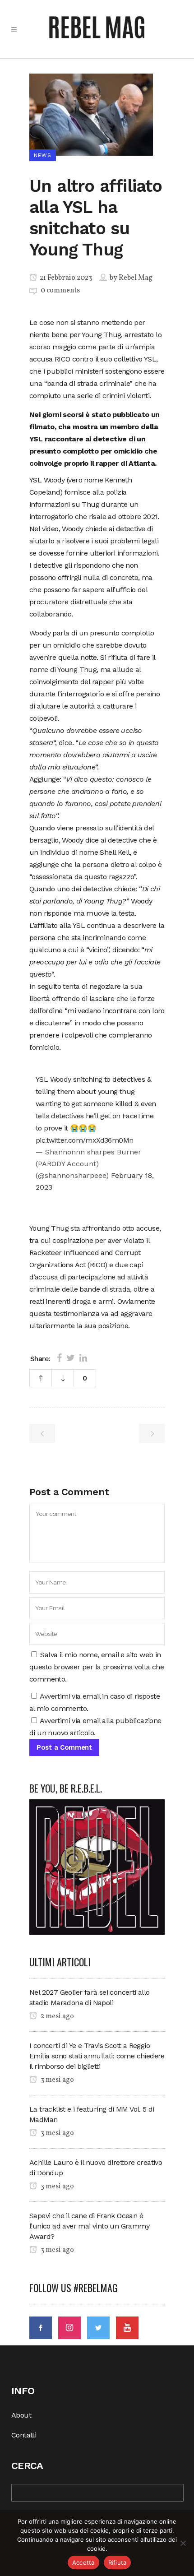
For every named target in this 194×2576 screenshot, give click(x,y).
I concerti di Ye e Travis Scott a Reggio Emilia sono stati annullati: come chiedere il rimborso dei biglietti (97, 2056)
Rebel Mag (136, 278)
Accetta (83, 2562)
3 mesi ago (57, 2080)
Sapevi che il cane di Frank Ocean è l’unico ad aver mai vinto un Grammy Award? (89, 2226)
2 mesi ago (57, 2016)
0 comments (60, 291)
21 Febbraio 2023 (65, 278)
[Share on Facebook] (59, 1358)
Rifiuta (118, 2562)
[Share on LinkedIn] (83, 1358)
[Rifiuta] (183, 2543)
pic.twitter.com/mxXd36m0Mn (84, 1140)
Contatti (24, 2435)
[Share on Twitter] (71, 1358)
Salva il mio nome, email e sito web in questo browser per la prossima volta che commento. (97, 1667)
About (21, 2415)
